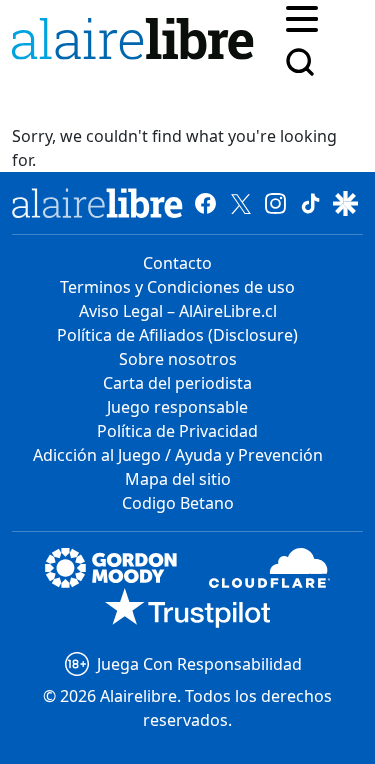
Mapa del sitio (178, 479)
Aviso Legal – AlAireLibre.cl (178, 311)
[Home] (137, 42)
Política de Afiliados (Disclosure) (177, 335)
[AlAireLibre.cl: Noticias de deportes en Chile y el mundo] (97, 203)
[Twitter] (240, 203)
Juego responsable (177, 407)
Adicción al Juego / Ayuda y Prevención (178, 455)
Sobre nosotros (178, 359)
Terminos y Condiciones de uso (177, 287)
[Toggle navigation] (302, 17)
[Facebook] (205, 203)
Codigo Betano (178, 503)
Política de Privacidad (177, 431)
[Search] (300, 62)
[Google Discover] (345, 203)
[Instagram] (275, 203)
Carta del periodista (177, 383)
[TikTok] (310, 203)
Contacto (177, 263)
